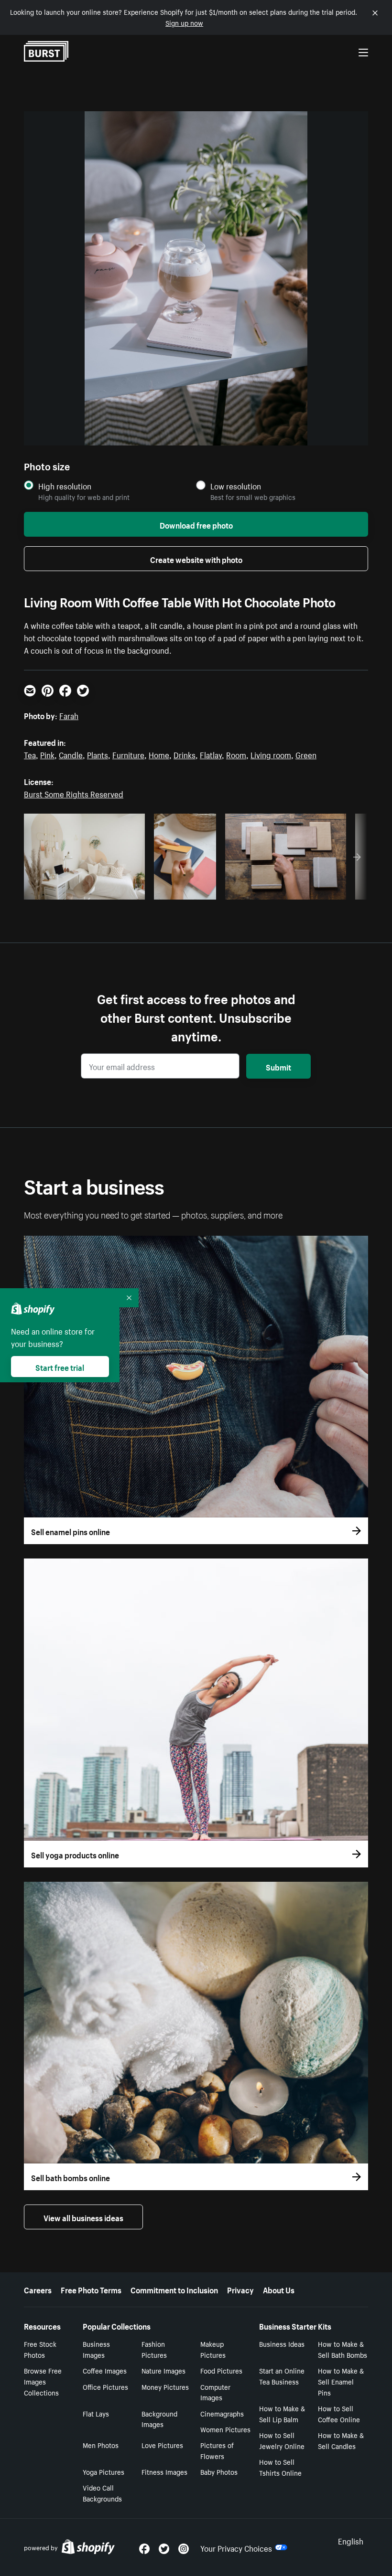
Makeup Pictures (213, 2349)
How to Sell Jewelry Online (282, 2440)
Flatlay (211, 754)
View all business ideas (83, 2217)
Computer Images (215, 2392)
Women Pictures (225, 2429)
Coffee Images (105, 2370)
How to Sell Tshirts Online (280, 2467)
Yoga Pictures (103, 2471)
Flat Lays (96, 2413)
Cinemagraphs (222, 2413)
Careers (38, 2289)
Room (236, 754)
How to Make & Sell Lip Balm (282, 2413)
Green (306, 754)
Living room (271, 754)
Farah (69, 715)
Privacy (240, 2289)
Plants (98, 754)
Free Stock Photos (40, 2349)
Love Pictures (162, 2445)
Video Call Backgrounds (102, 2493)
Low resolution (236, 486)
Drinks (185, 754)
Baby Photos (219, 2471)
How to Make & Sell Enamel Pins (341, 2381)
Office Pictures (105, 2386)
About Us (279, 2289)
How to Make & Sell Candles (341, 2440)
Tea (30, 754)
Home (159, 754)
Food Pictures (221, 2370)
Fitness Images (164, 2471)
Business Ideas (282, 2343)
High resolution (65, 486)
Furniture (128, 754)
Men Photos (101, 2445)
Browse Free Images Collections (43, 2381)
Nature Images (163, 2370)
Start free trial (60, 1367)
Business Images (96, 2349)
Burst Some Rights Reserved (74, 793)
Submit (278, 1066)
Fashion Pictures (154, 2349)
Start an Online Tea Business (282, 2376)
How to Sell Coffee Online (339, 2413)
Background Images (159, 2419)
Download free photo (196, 524)
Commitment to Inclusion (174, 2289)
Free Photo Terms (91, 2289)
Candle (71, 754)
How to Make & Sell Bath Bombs (343, 2349)
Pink (47, 754)
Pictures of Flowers (217, 2450)
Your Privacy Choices (236, 2547)
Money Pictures (165, 2386)
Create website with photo (196, 559)
